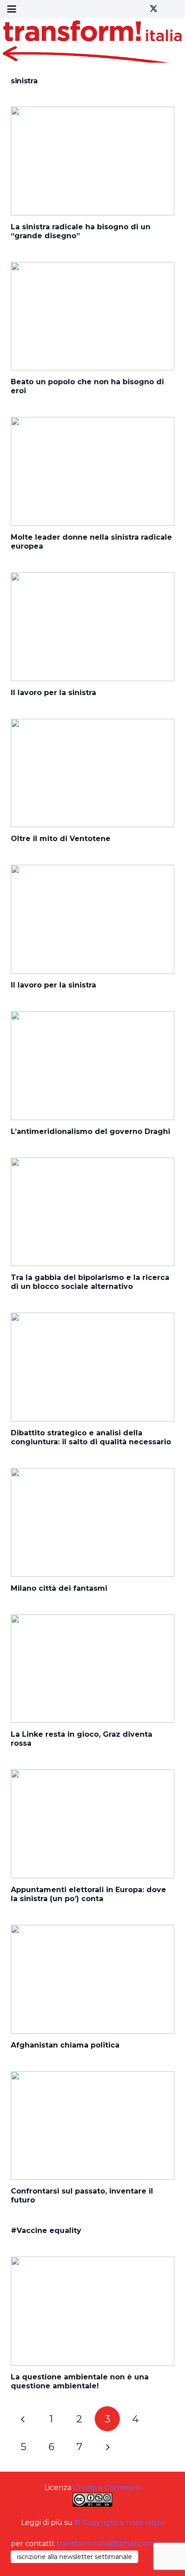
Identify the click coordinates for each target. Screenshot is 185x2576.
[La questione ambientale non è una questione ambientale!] (92, 2311)
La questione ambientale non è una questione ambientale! (80, 2381)
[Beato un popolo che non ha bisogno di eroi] (92, 316)
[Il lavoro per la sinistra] (92, 627)
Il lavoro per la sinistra (53, 693)
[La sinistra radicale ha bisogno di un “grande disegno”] (92, 161)
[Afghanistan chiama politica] (92, 1979)
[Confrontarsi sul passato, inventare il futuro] (92, 2126)
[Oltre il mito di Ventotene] (92, 773)
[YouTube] (170, 9)
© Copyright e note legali (119, 2522)
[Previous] (23, 2419)
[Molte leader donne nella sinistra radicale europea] (92, 471)
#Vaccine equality (46, 2230)
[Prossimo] (107, 2447)
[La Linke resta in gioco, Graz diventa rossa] (92, 1669)
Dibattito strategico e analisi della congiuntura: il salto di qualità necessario (91, 1437)
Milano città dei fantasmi (59, 1588)
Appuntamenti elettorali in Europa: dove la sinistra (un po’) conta (88, 1894)
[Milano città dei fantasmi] (92, 1522)
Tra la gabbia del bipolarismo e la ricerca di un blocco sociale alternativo (90, 1282)
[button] (12, 9)
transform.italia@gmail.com (105, 2544)
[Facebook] (137, 9)
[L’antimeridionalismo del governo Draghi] (92, 1066)
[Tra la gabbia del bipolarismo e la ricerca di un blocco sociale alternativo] (92, 1212)
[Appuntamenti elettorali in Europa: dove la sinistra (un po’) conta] (92, 1824)
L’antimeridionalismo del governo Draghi (90, 1131)
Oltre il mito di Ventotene (61, 839)
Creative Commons (107, 2488)
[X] (154, 9)
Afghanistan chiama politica (65, 2045)
